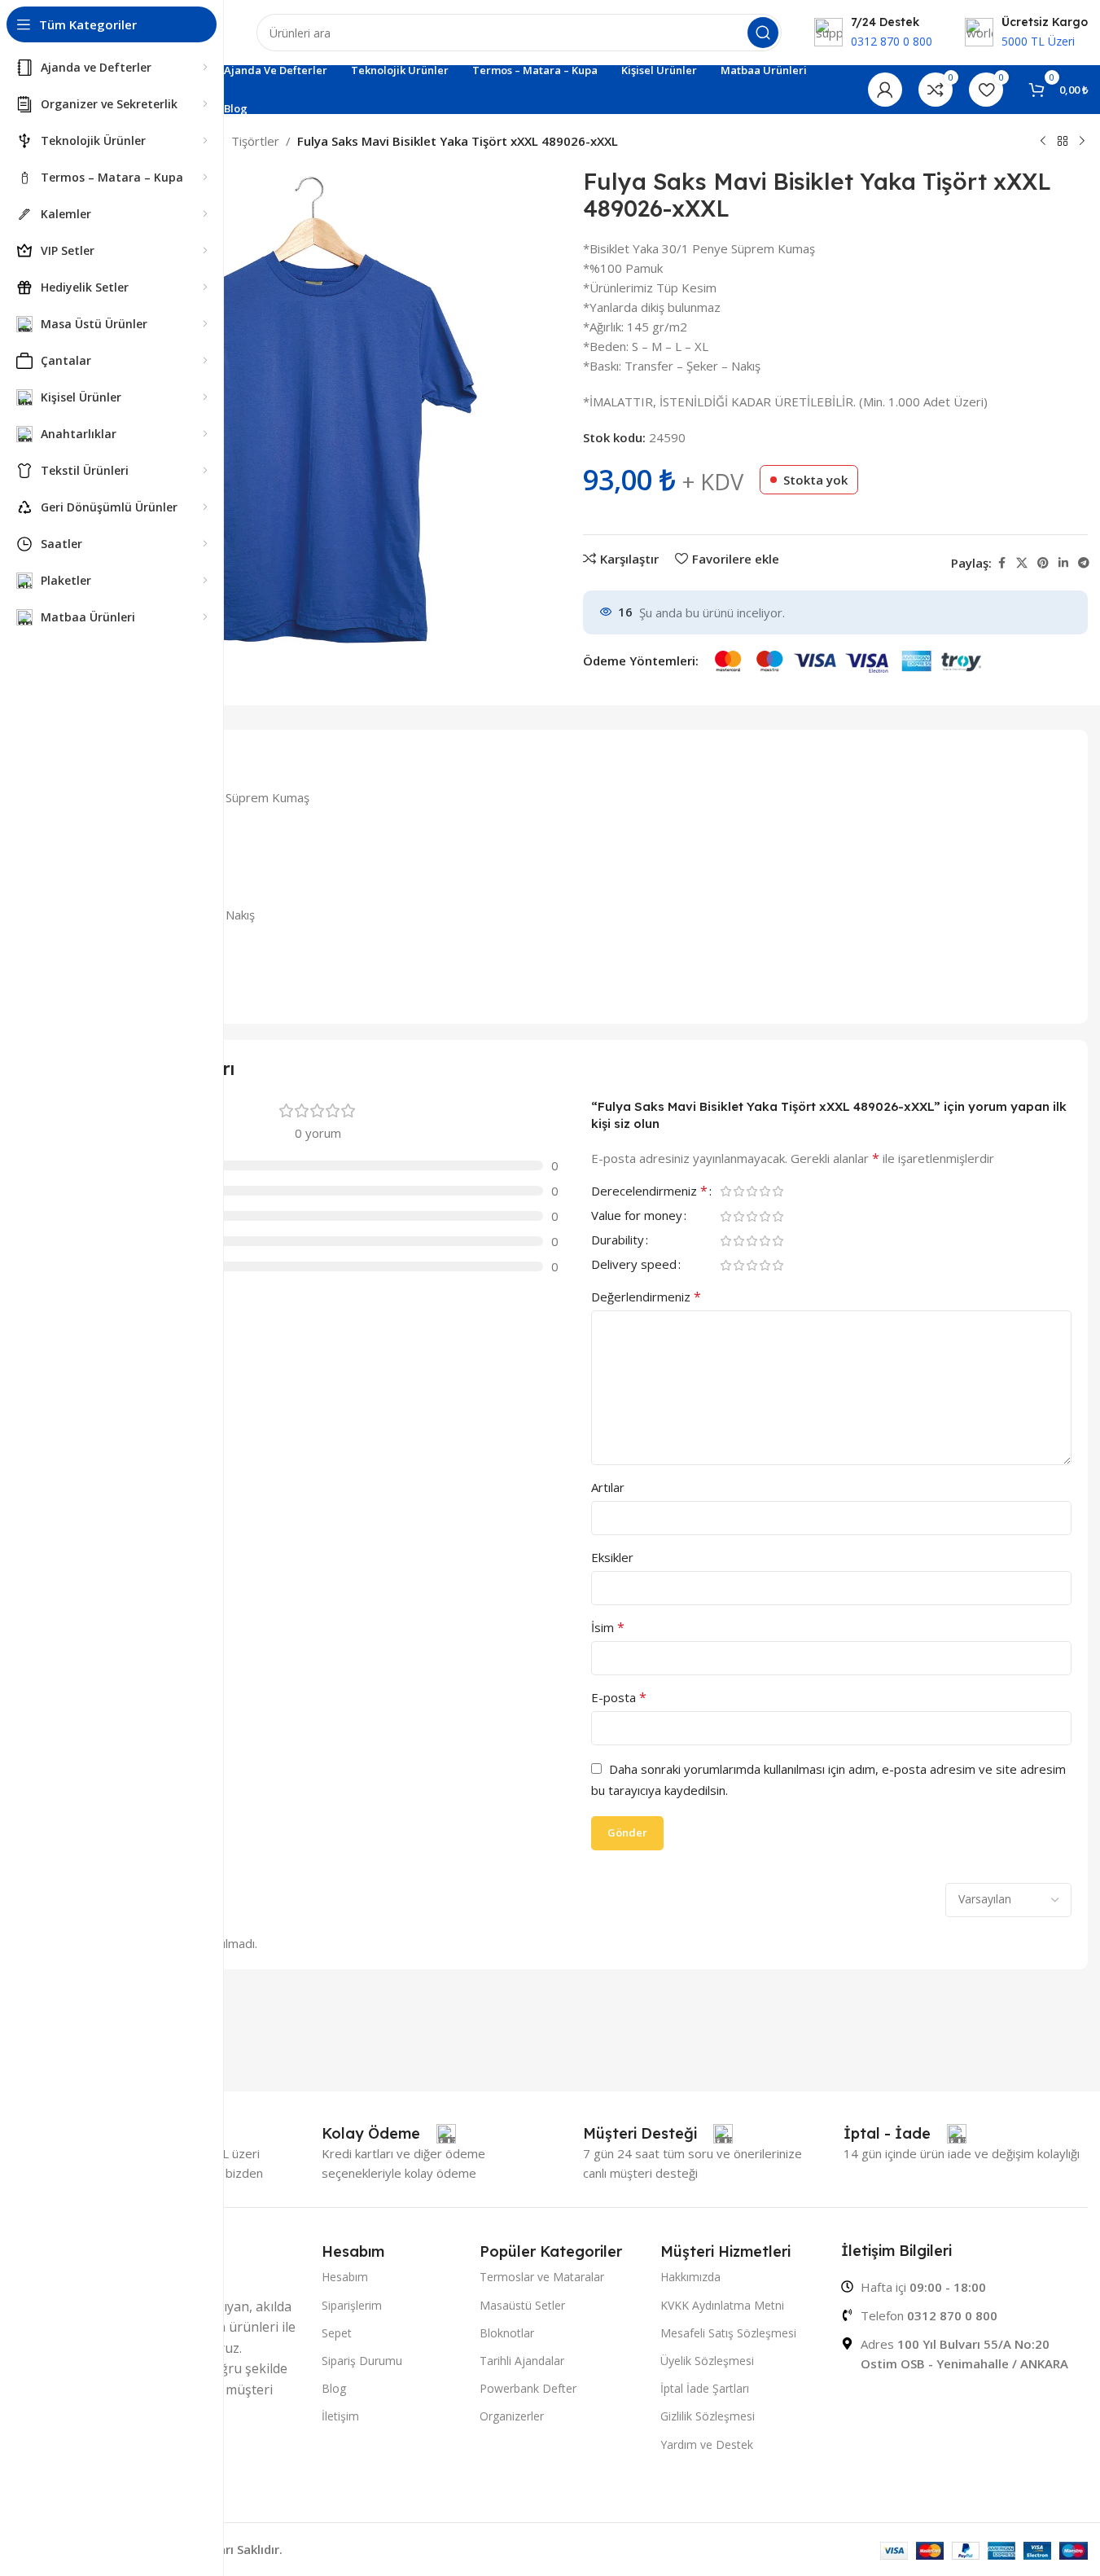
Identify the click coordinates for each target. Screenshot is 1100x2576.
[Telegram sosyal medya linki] (1084, 563)
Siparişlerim (352, 2305)
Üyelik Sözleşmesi (707, 2361)
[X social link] (1022, 563)
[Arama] (763, 33)
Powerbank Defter (528, 2388)
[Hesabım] (885, 90)
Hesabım (345, 2277)
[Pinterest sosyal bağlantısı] (1043, 563)
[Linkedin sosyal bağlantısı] (1063, 563)
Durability (618, 1241)
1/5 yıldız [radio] (726, 1191)
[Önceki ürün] (1043, 142)
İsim (608, 1627)
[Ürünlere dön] (1063, 142)
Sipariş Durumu (362, 2361)
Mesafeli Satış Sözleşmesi (728, 2333)
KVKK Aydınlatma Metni (722, 2305)
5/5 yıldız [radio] (778, 1191)
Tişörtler (255, 141)
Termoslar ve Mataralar (542, 2277)
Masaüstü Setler (522, 2305)
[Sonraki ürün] (1082, 142)
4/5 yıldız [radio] (765, 1191)
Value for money (637, 1216)
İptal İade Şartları (705, 2388)
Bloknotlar (507, 2333)
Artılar (608, 1487)
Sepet (337, 2333)
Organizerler (512, 2416)
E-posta (619, 1697)
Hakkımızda (690, 2277)
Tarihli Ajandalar (522, 2361)
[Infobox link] (389, 2134)
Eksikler (612, 1557)
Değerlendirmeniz (646, 1297)
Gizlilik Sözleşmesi (708, 2416)
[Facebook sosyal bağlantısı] (1001, 563)
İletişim (340, 2416)
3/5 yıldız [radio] (752, 1191)
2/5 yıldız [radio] (739, 1191)
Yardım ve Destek (707, 2444)
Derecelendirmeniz (649, 1192)
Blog (334, 2388)
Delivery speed (634, 1265)
